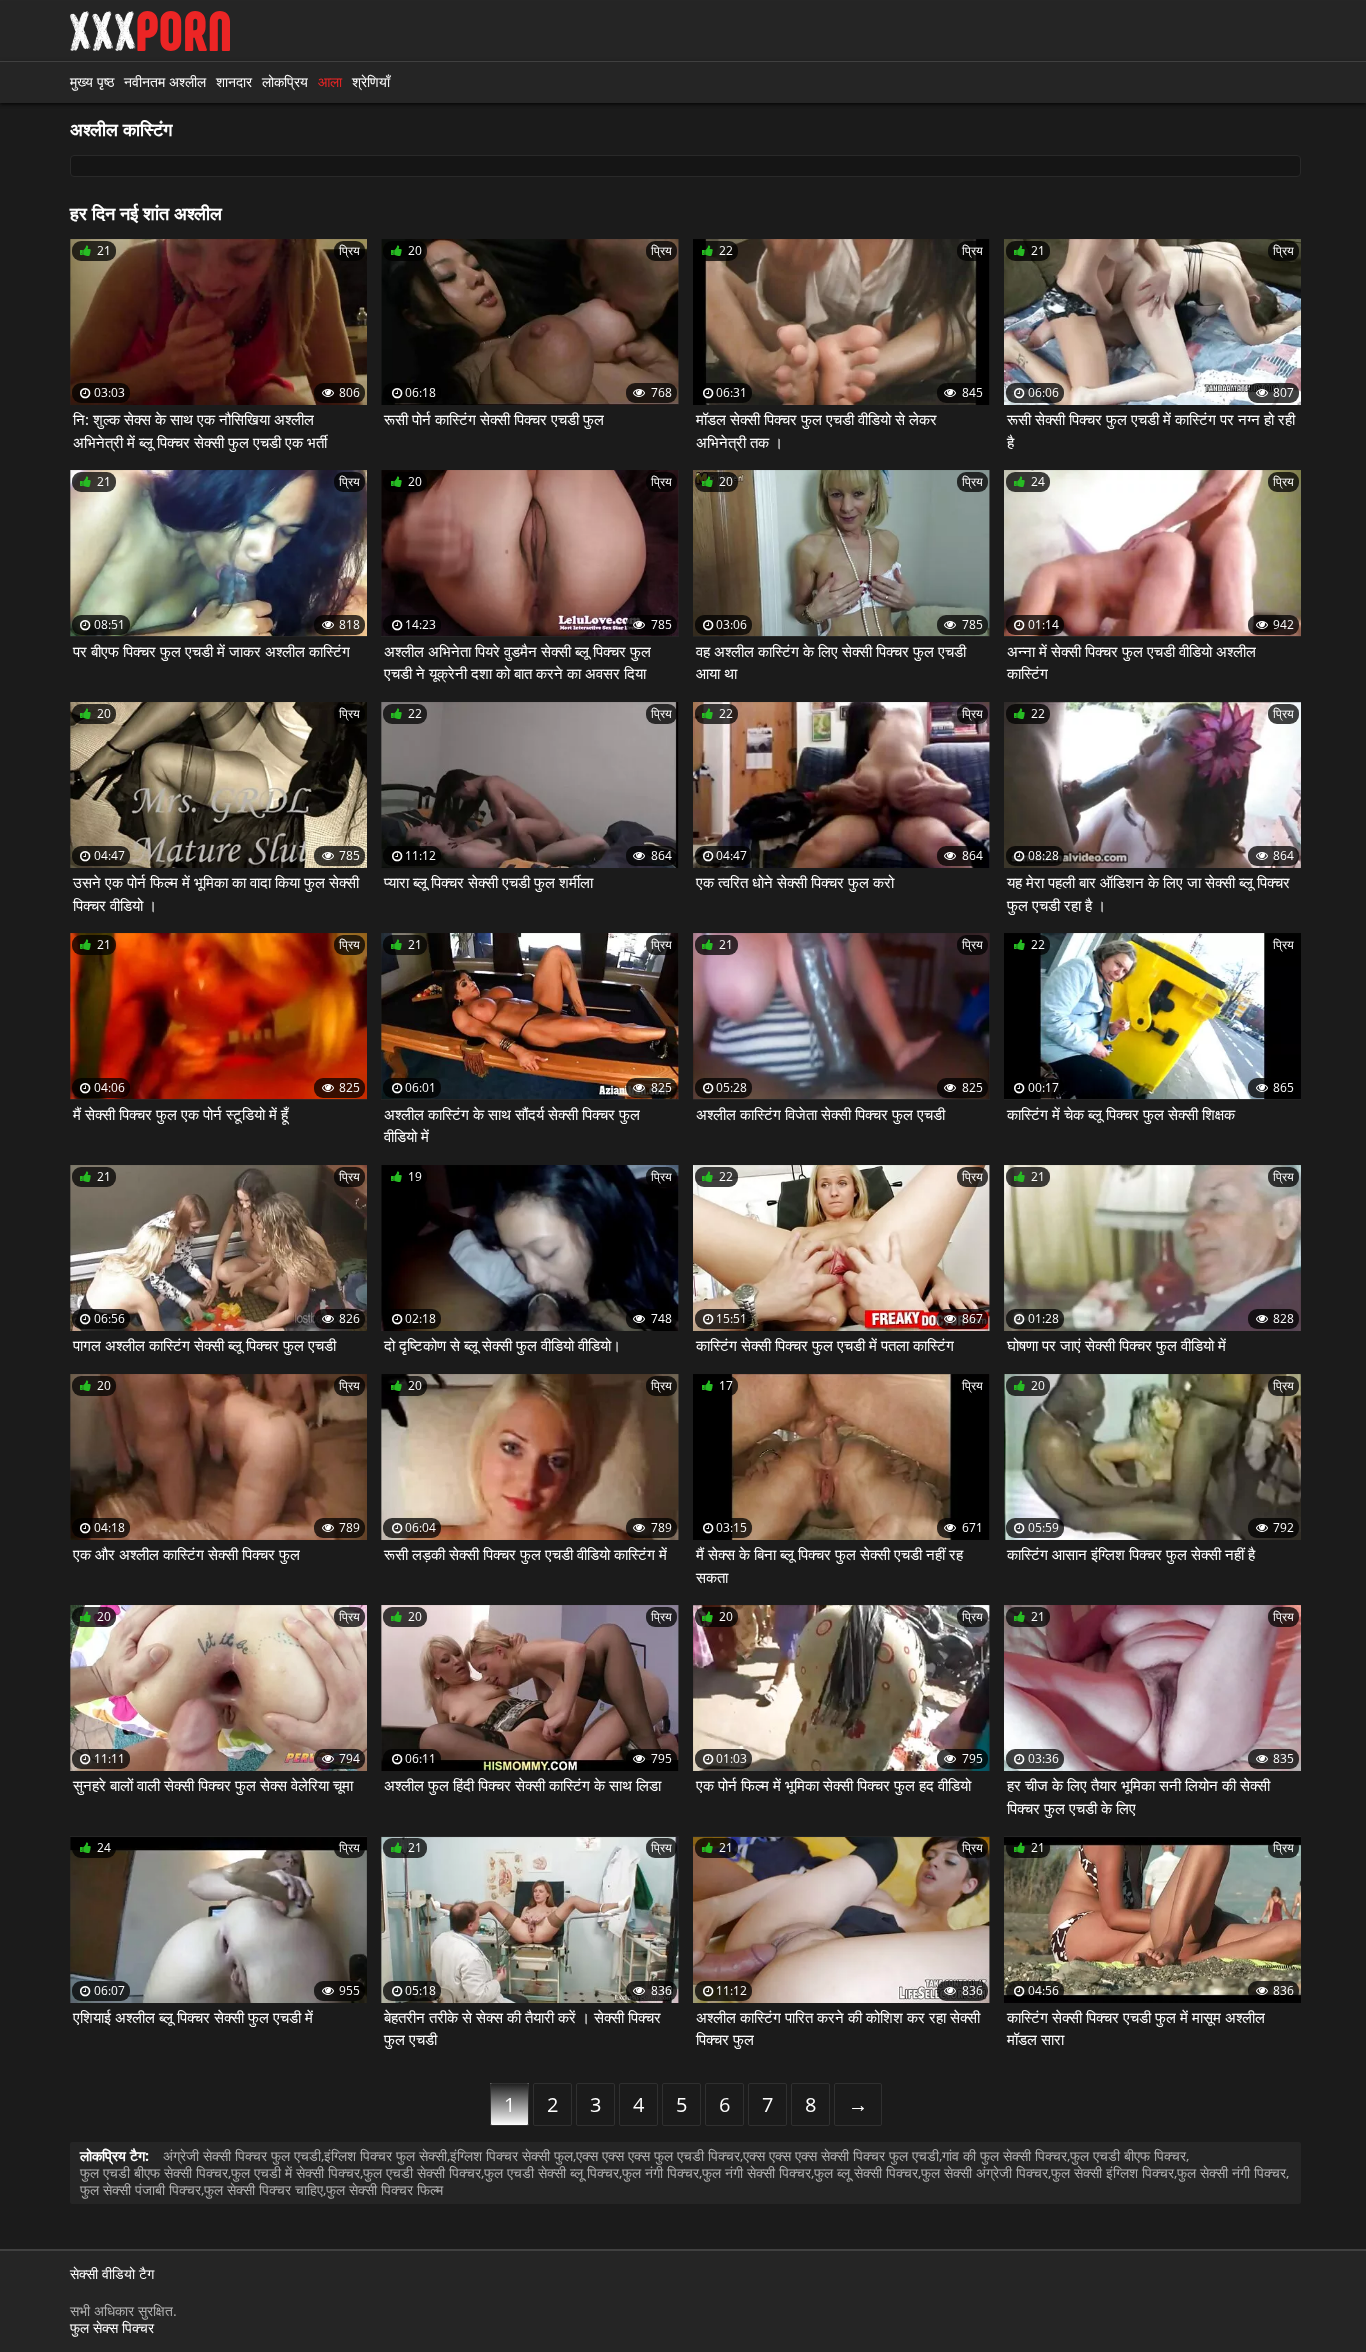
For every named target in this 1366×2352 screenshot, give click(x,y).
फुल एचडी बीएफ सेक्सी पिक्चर (154, 2172)
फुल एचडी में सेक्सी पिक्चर (295, 2172)
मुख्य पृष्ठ (92, 81)
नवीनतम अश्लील (165, 81)
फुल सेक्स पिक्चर (112, 2327)
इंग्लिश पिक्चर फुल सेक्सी (385, 2155)
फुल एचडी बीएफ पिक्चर (1128, 2155)
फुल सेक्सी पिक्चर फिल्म (384, 2189)
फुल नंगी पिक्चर (660, 2172)
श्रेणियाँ (371, 81)
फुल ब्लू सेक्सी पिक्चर (866, 2172)
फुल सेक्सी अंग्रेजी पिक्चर (984, 2172)
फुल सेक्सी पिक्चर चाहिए (263, 2189)
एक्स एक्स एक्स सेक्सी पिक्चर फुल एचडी (841, 2155)
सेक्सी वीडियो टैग (112, 2274)
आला (330, 81)
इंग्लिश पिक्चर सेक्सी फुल (511, 2155)
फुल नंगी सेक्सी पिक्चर (756, 2172)
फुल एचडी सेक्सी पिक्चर (422, 2172)
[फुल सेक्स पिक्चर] (150, 31)
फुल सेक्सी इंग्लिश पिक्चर (1112, 2172)
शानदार (234, 81)
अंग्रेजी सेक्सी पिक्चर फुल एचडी (242, 2155)
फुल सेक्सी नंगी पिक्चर (1231, 2172)
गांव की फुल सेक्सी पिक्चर (1004, 2155)
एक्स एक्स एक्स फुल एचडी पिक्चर (658, 2155)
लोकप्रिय (285, 81)
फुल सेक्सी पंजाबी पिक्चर (140, 2189)
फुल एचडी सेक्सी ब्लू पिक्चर (551, 2172)
